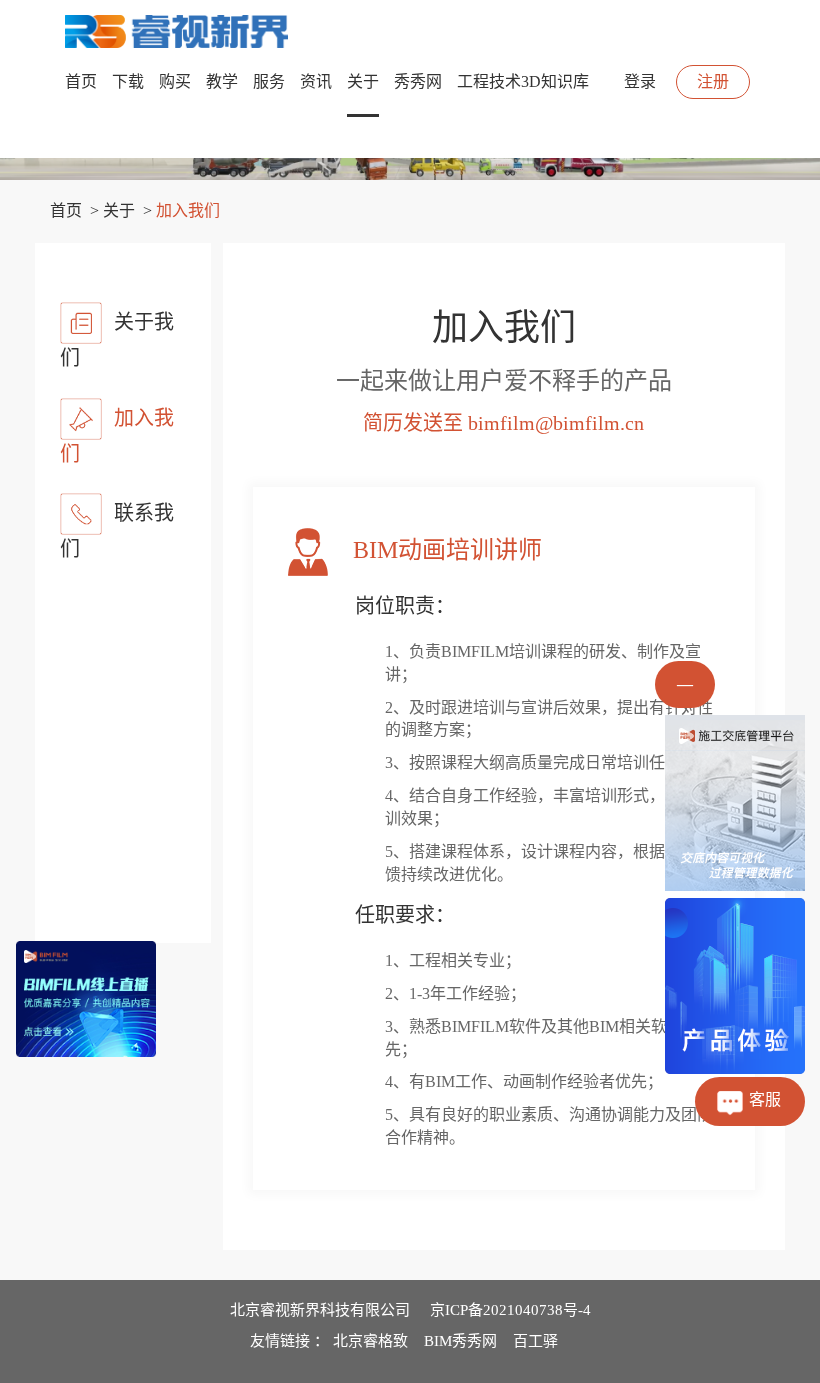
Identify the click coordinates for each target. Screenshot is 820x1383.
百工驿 (535, 1341)
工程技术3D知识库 (523, 81)
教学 (222, 81)
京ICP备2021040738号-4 (510, 1310)
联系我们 (117, 531)
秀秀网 (418, 81)
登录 (640, 81)
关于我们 (117, 340)
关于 (363, 81)
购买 (175, 81)
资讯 (316, 81)
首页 (81, 81)
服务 (269, 81)
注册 (713, 81)
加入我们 (117, 435)
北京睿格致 (370, 1341)
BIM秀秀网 (460, 1341)
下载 (128, 81)
